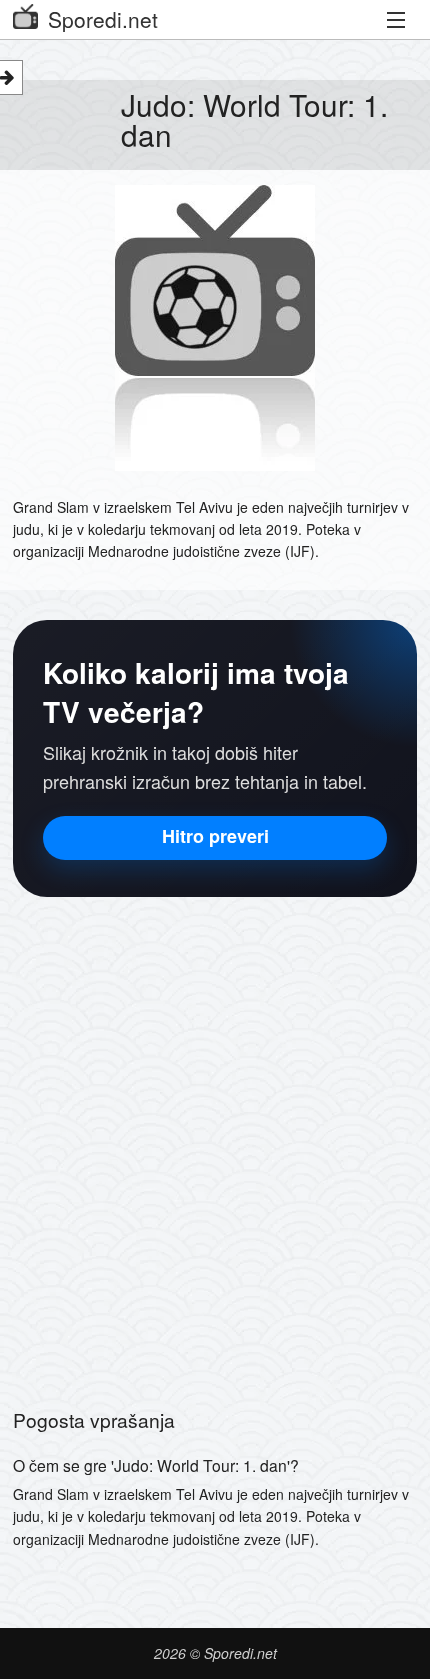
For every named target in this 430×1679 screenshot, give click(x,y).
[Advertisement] (215, 1142)
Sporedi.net (103, 19)
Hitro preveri (215, 836)
